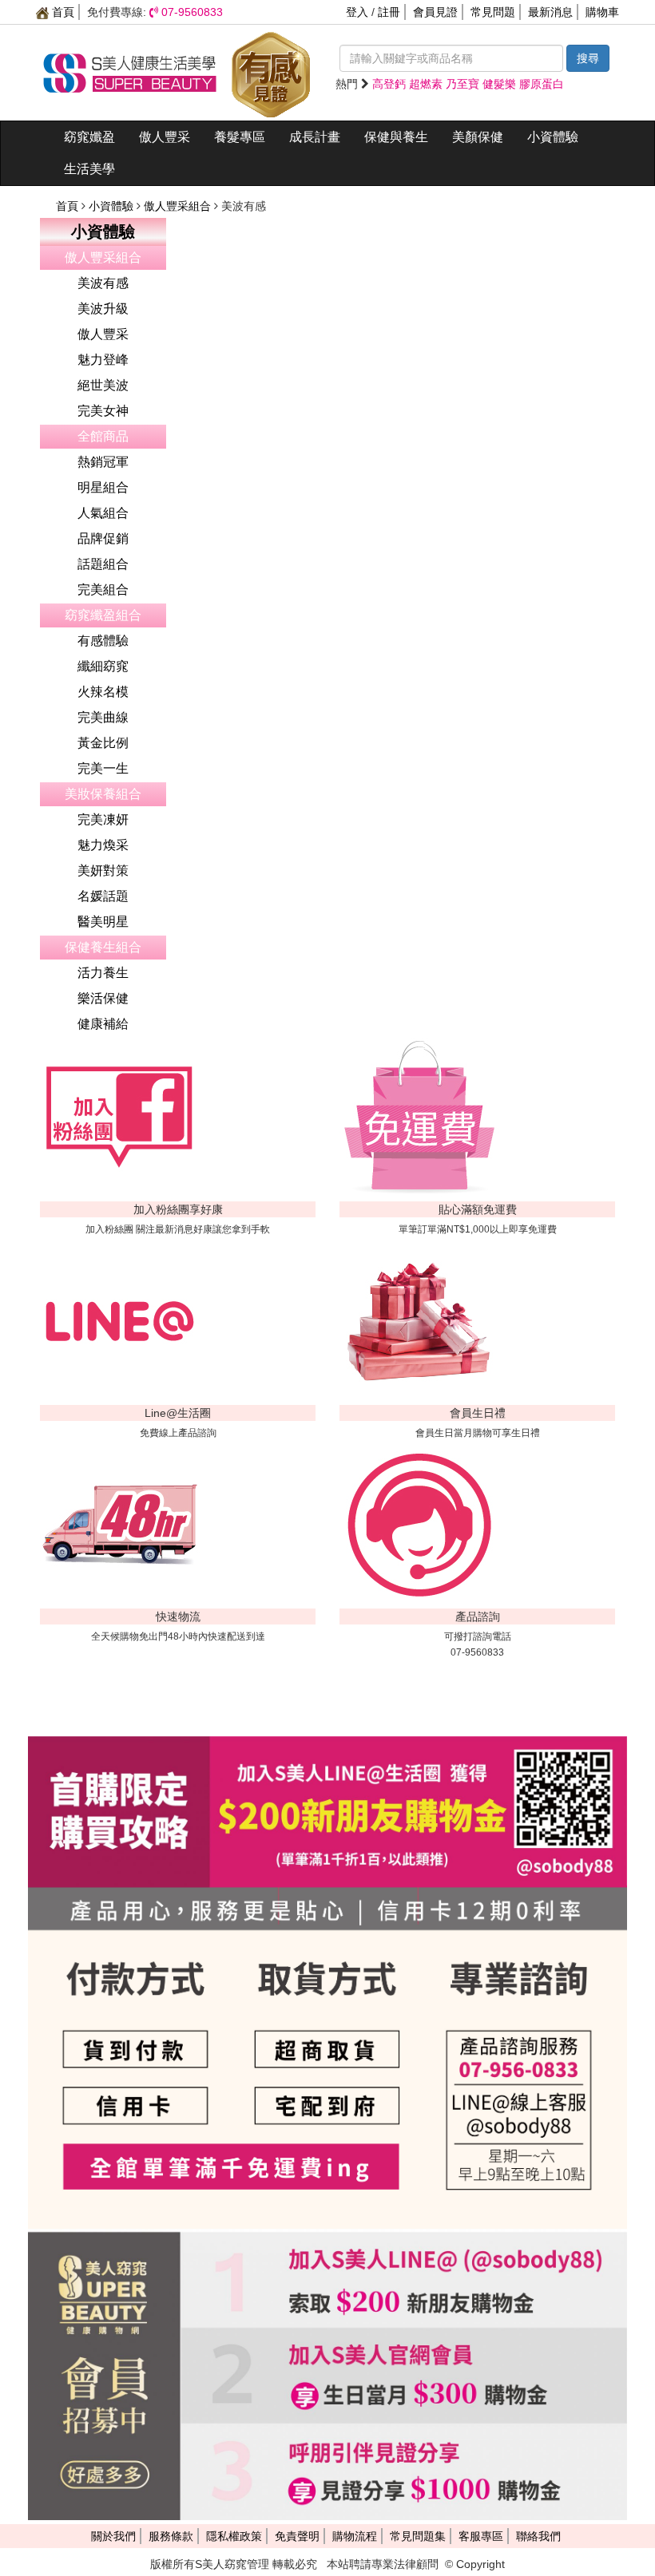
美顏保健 (478, 137)
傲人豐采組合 (179, 206)
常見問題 (493, 12)
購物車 (602, 12)
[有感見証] (271, 72)
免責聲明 (297, 2536)
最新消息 (550, 12)
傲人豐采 (165, 137)
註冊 (389, 12)
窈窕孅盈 (89, 137)
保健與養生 (396, 137)
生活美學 (89, 169)
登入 (357, 12)
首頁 (62, 12)
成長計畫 (315, 137)
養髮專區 (240, 137)
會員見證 (435, 12)
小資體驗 (553, 137)
